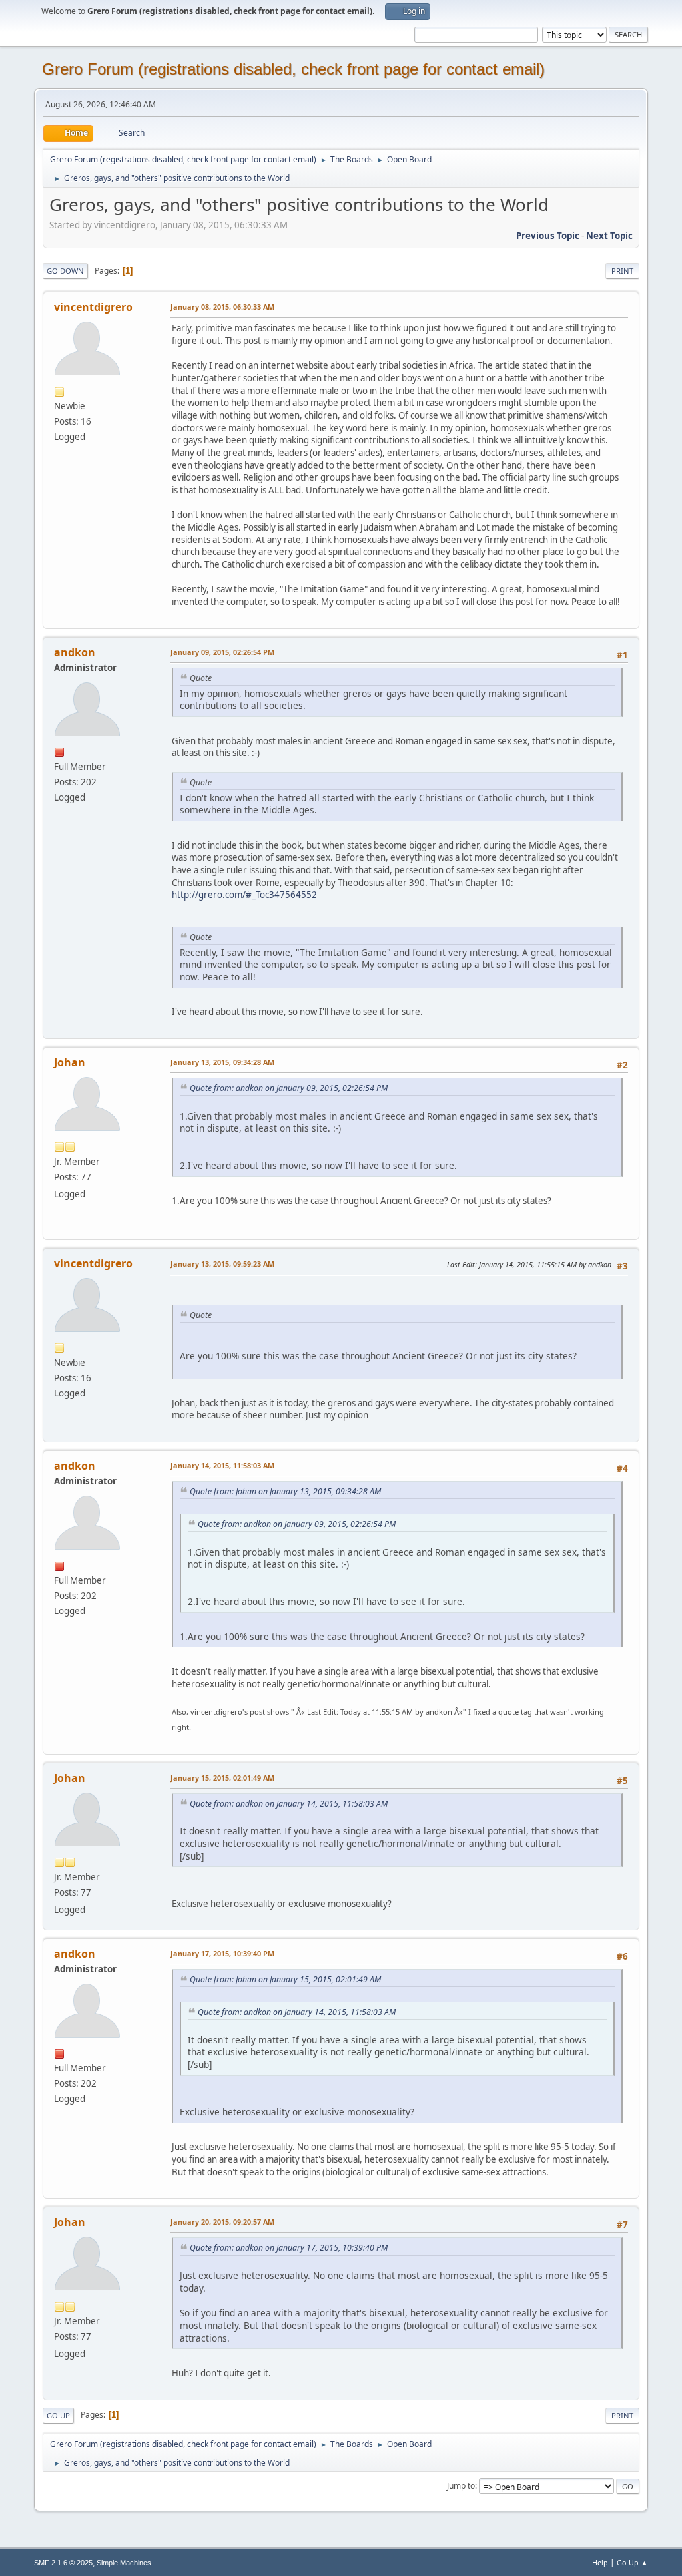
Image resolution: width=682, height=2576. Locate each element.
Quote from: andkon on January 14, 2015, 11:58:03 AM (289, 1804)
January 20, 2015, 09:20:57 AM (222, 2222)
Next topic (609, 236)
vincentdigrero (93, 307)
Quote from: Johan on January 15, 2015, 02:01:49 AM (285, 1979)
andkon (75, 652)
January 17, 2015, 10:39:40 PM (222, 1953)
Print (622, 271)
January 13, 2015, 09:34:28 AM (222, 1062)
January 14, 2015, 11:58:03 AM (222, 1465)
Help (600, 2562)
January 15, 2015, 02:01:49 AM (222, 1778)
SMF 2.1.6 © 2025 (63, 2563)
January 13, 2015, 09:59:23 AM (222, 1264)
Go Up (58, 2415)
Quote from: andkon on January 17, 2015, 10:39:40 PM (289, 2248)
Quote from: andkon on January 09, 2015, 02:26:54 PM (289, 1088)
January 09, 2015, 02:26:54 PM (222, 652)
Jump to (461, 2486)
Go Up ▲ (632, 2562)
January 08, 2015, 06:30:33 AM (222, 307)
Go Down (65, 271)
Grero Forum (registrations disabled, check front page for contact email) (293, 69)
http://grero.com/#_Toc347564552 (244, 895)
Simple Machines (124, 2563)
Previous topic (548, 236)
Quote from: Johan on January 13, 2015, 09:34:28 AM (285, 1491)
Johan (70, 1062)
